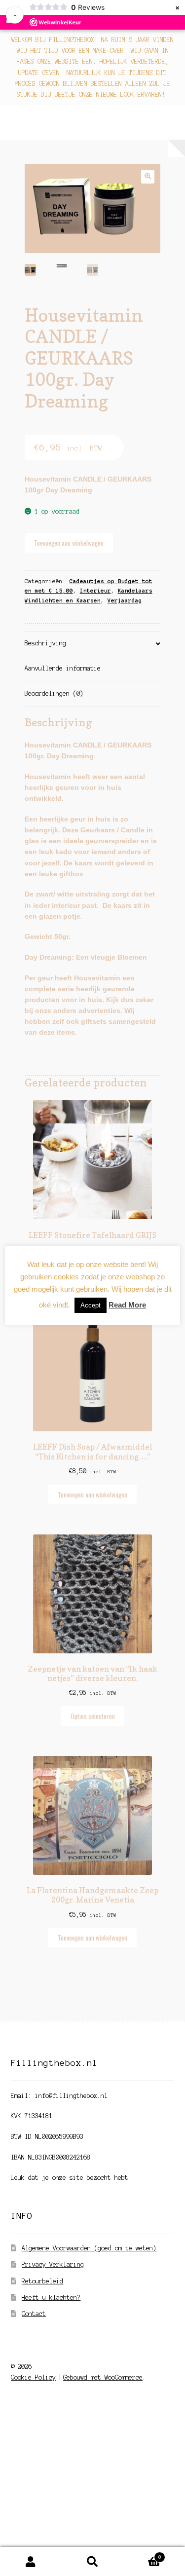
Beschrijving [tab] (45, 643)
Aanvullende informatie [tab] (63, 668)
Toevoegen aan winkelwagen (69, 543)
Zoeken (92, 2562)
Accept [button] (91, 1305)
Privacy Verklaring (53, 2264)
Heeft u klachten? (51, 2297)
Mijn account (31, 2562)
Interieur (95, 591)
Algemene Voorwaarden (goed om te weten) (89, 2248)
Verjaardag (125, 600)
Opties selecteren (93, 1716)
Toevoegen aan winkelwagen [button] (92, 1494)
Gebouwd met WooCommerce (103, 2377)
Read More (127, 1305)
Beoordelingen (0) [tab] (54, 693)
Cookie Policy (33, 2377)
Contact (34, 2314)
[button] (148, 176)
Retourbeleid (42, 2281)
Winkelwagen (142, 2555)
